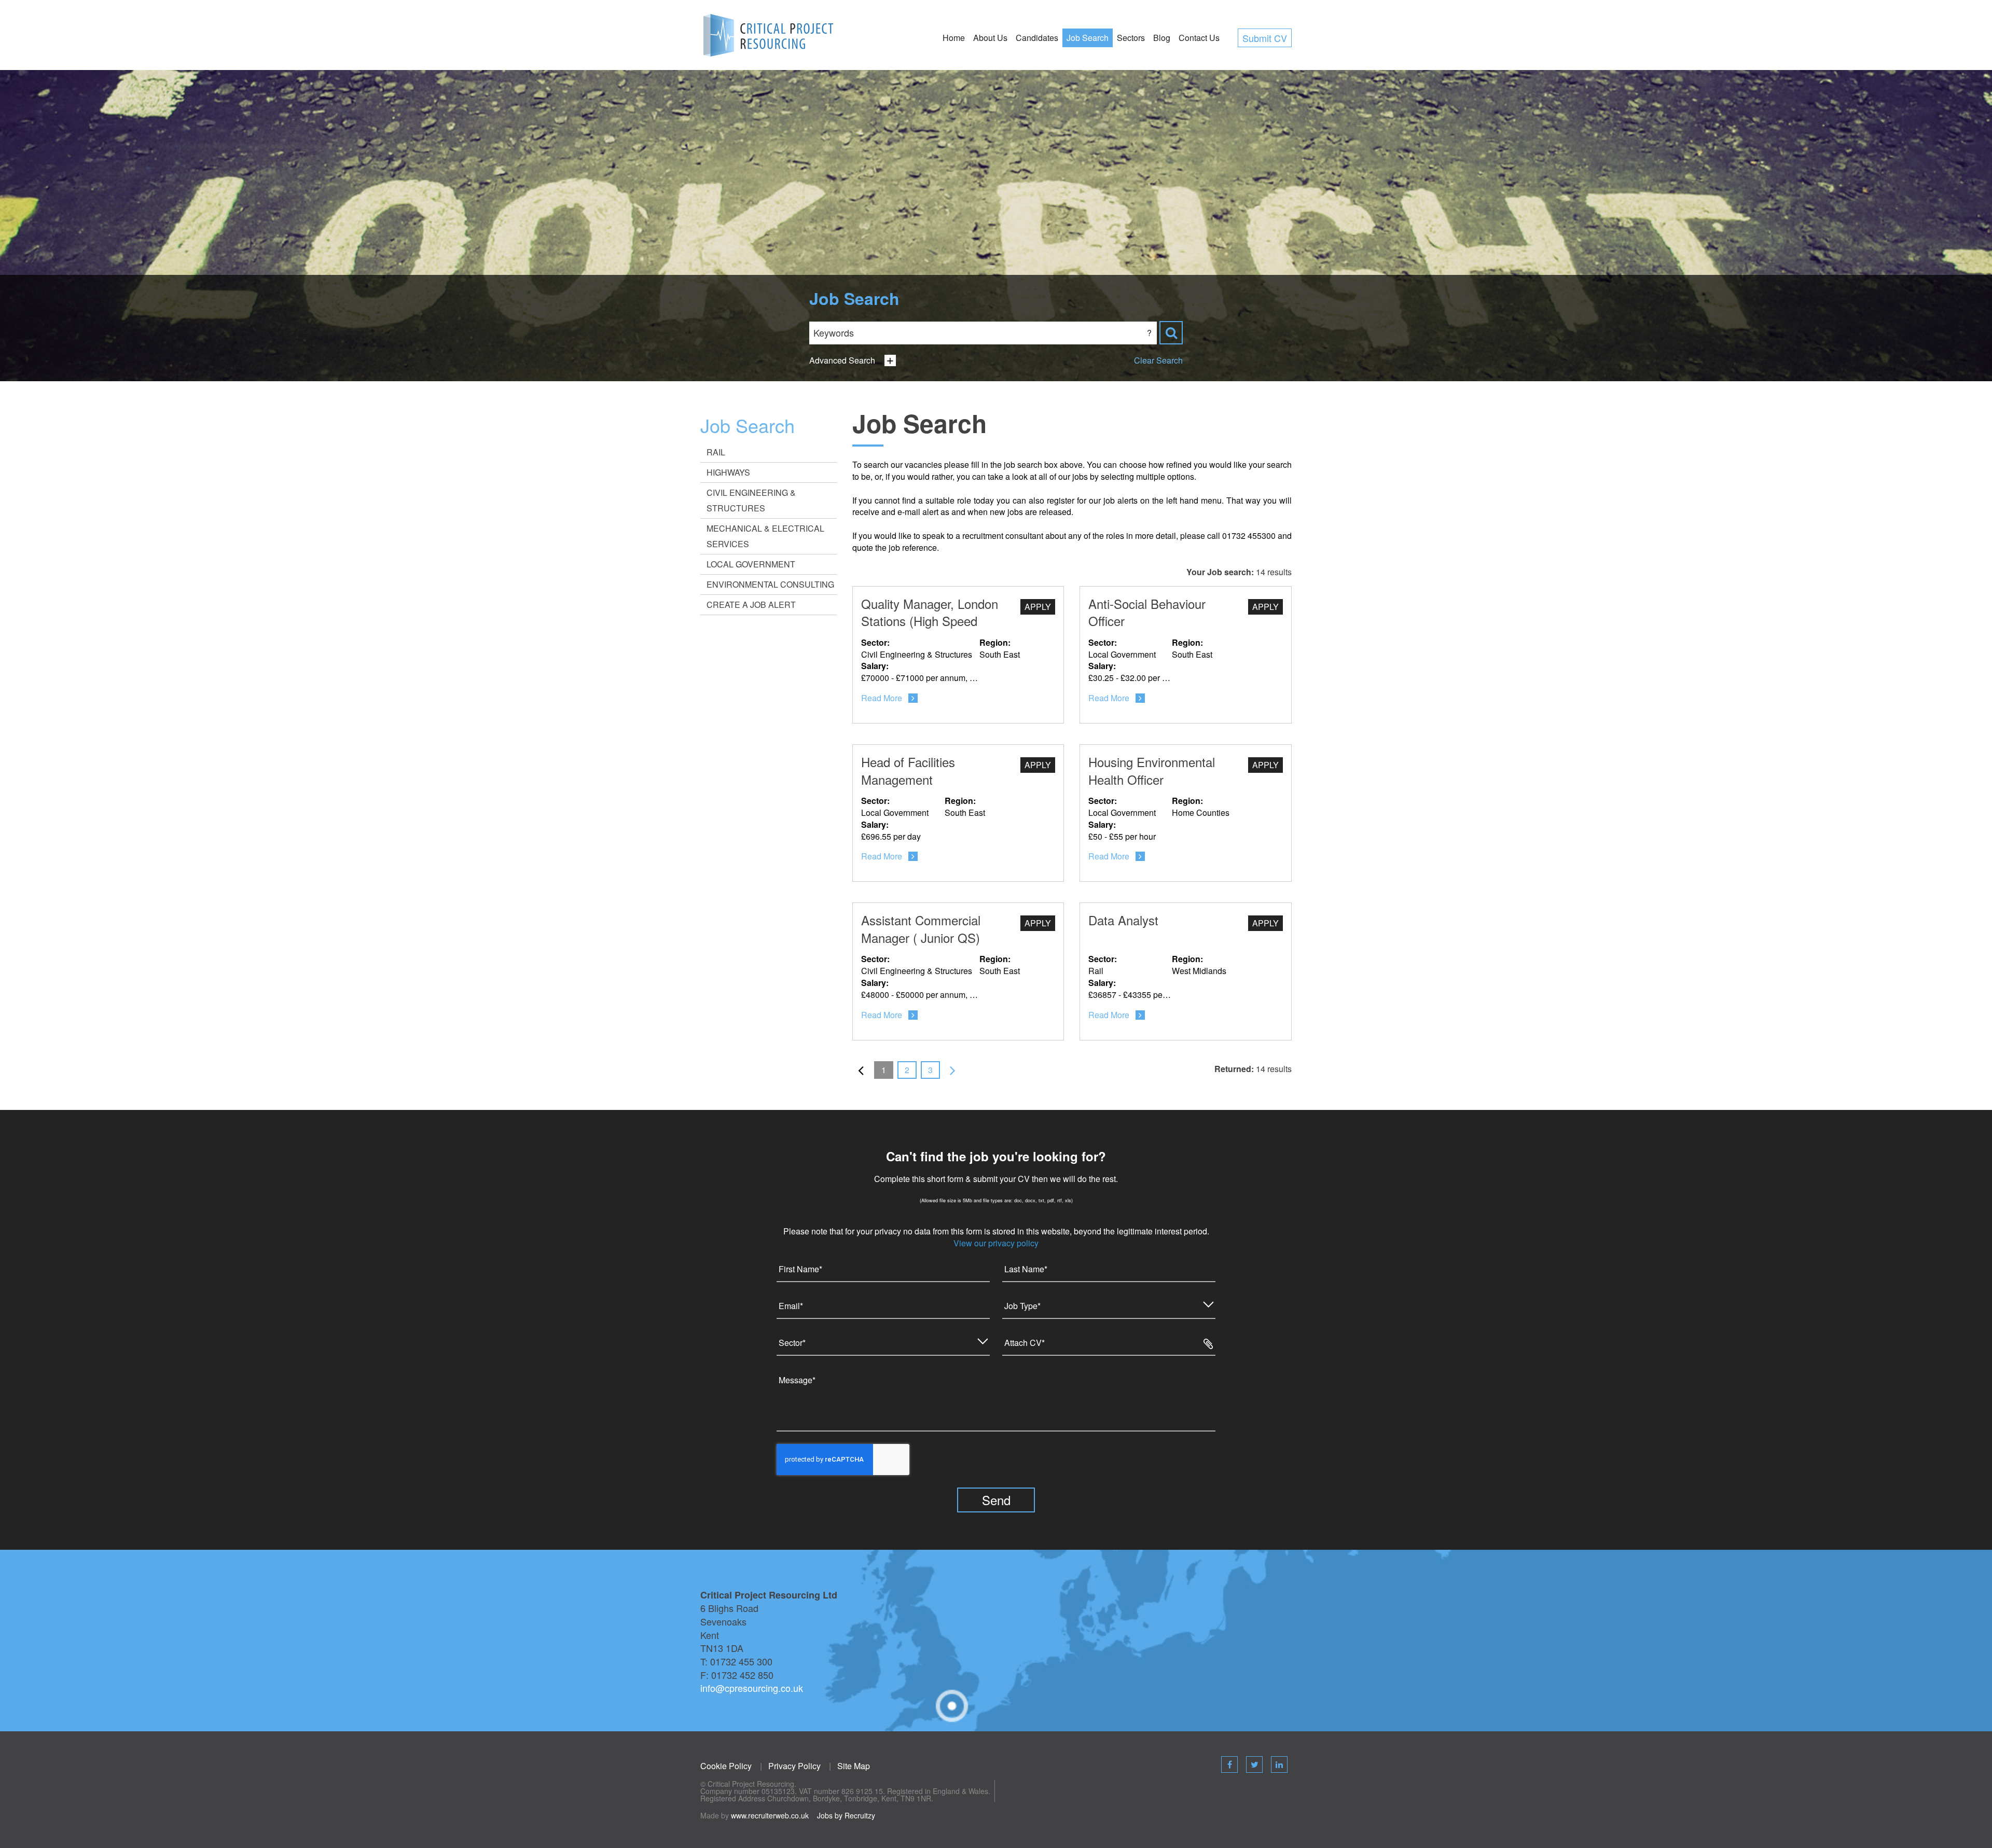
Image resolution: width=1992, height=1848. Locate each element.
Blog (1162, 38)
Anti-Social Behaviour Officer (1147, 612)
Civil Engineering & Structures (751, 500)
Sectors (1131, 38)
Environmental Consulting (770, 584)
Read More (882, 698)
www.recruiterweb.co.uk (770, 1815)
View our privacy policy (996, 1243)
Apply (1038, 607)
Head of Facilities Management (908, 770)
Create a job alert (751, 605)
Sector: (875, 643)
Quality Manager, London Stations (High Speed (930, 612)
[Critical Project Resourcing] (769, 34)
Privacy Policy (794, 1766)
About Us (990, 38)
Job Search (1088, 38)
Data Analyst (1123, 920)
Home (954, 38)
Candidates (1037, 38)
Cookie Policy (726, 1766)
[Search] (1171, 333)
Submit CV (1265, 38)
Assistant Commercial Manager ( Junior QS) (921, 929)
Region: (995, 643)
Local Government (751, 564)
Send (996, 1500)
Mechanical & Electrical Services (765, 536)
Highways (728, 472)
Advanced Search (842, 360)
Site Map (854, 1766)
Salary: (875, 666)
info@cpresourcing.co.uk (752, 1688)
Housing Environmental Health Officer (1152, 770)
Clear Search (1158, 360)
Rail (716, 452)
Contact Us (1199, 38)
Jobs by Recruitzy (846, 1815)
